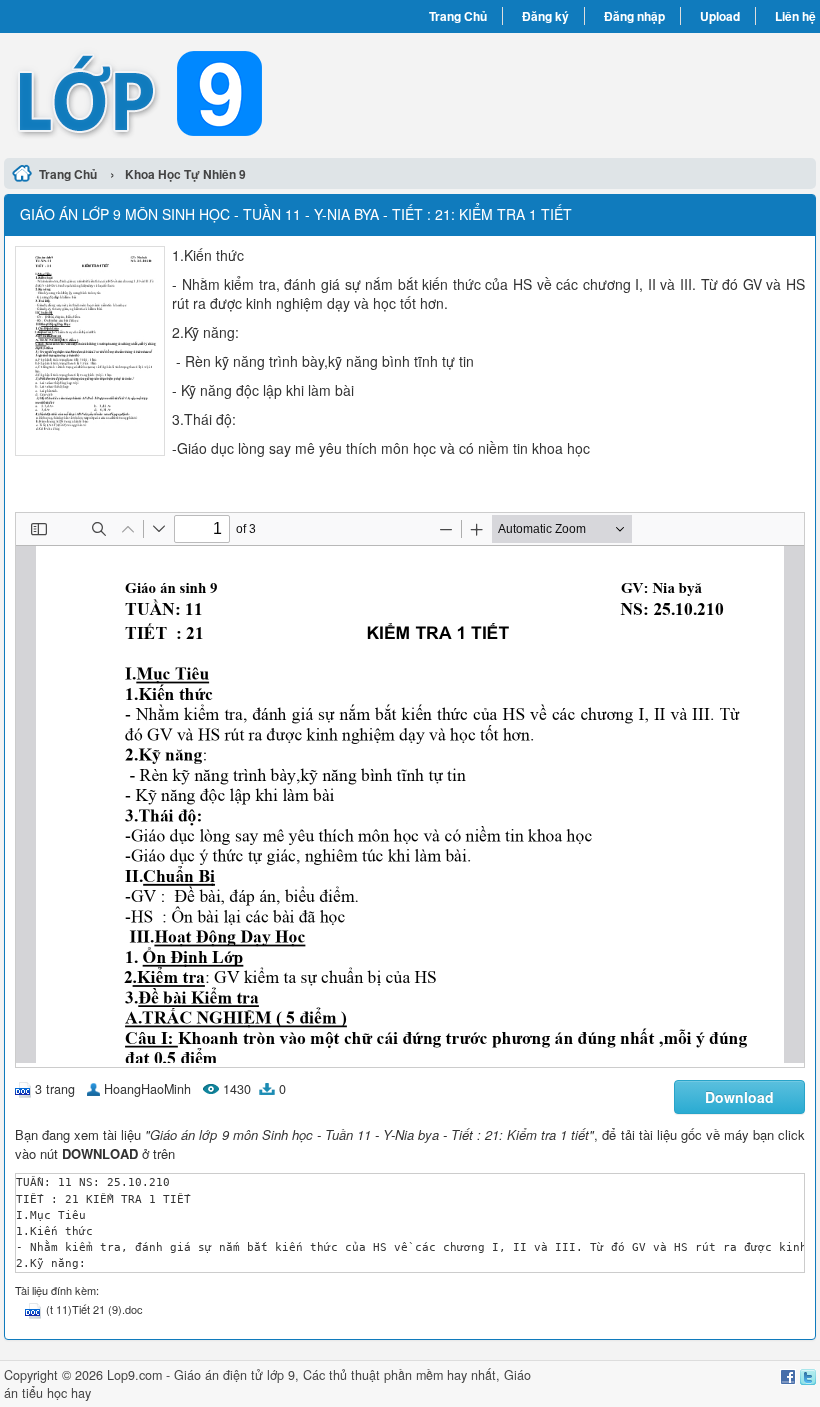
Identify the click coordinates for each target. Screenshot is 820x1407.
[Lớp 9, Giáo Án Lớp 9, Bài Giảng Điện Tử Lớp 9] (207, 93)
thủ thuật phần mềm (386, 1375)
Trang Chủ (458, 16)
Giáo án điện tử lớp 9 (234, 1375)
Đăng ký (545, 16)
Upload (720, 16)
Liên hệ (795, 16)
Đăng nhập (634, 16)
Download (739, 1097)
